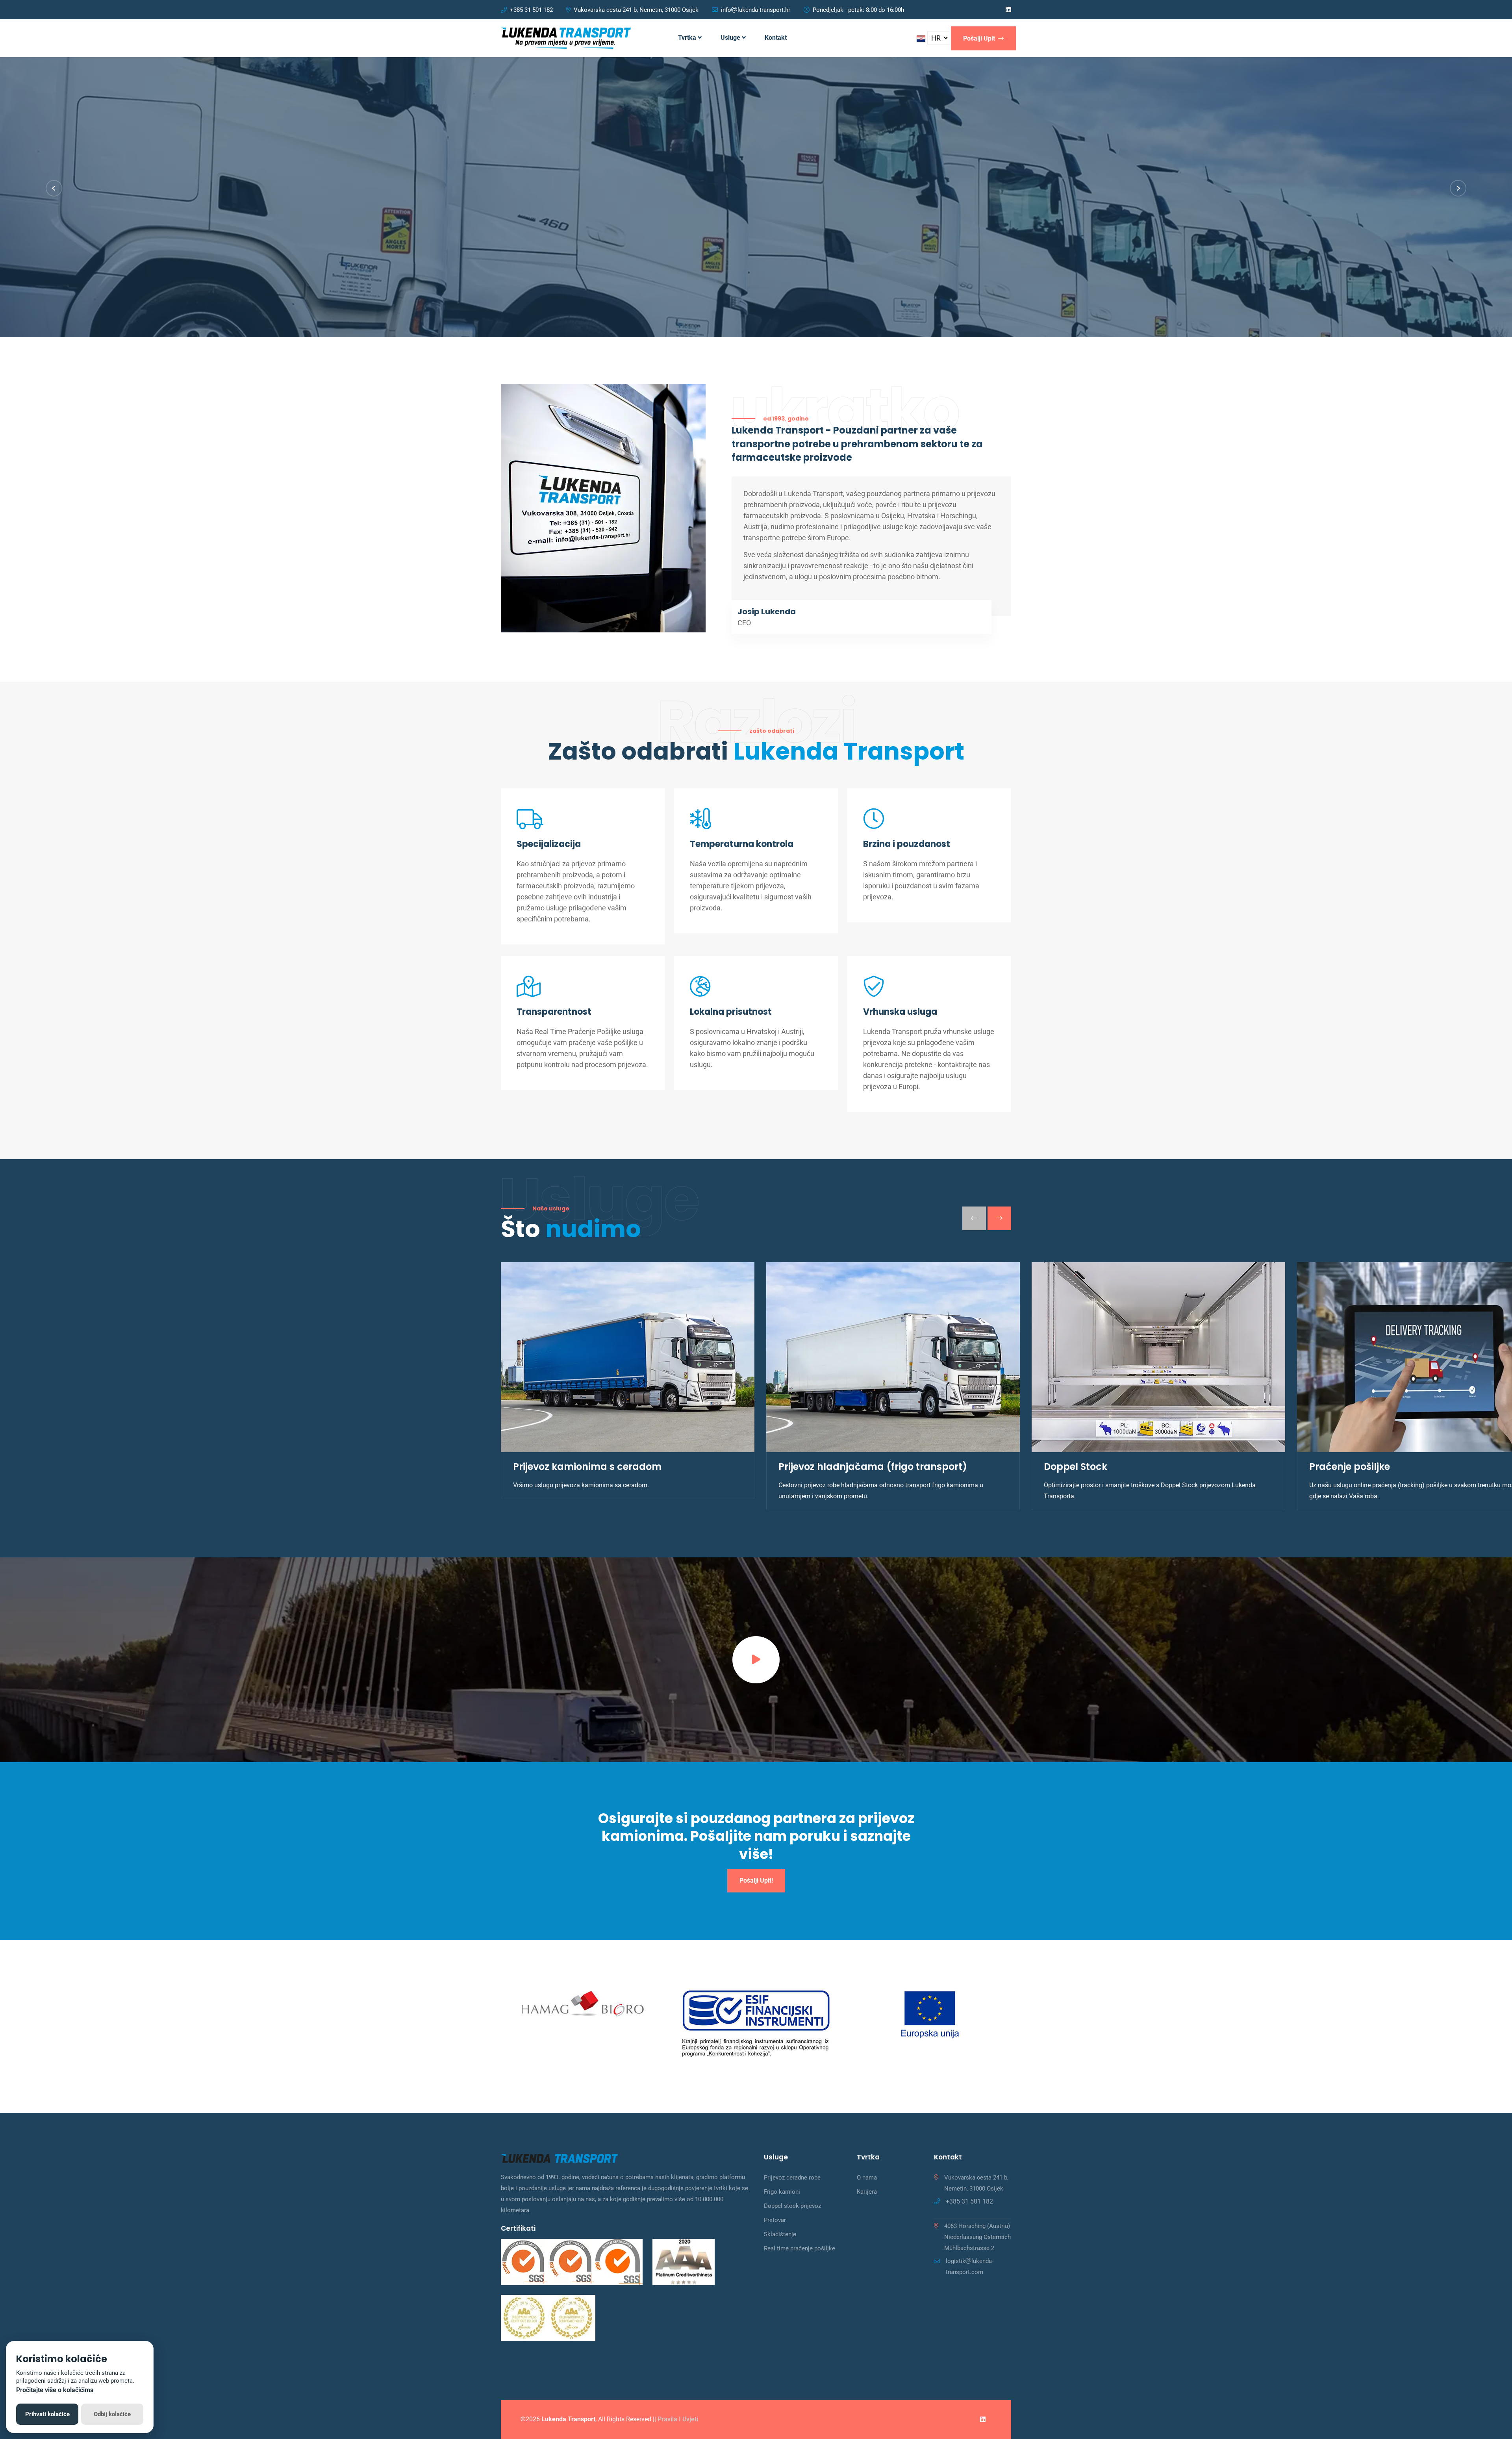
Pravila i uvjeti (678, 2419)
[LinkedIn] (1008, 10)
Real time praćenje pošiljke (800, 2248)
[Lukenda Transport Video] (756, 1660)
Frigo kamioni (782, 2192)
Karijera (867, 2192)
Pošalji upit (980, 38)
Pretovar (775, 2220)
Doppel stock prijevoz (792, 2206)
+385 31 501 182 (531, 10)
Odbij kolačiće (112, 2414)
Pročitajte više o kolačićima (55, 2390)
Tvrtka (688, 38)
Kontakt (776, 38)
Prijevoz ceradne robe (792, 2178)
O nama (867, 2178)
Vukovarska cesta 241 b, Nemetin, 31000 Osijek (636, 10)
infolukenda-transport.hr (756, 10)
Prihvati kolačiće (47, 2414)
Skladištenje (780, 2234)
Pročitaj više (591, 246)
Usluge (731, 38)
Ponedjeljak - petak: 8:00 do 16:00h (858, 10)
